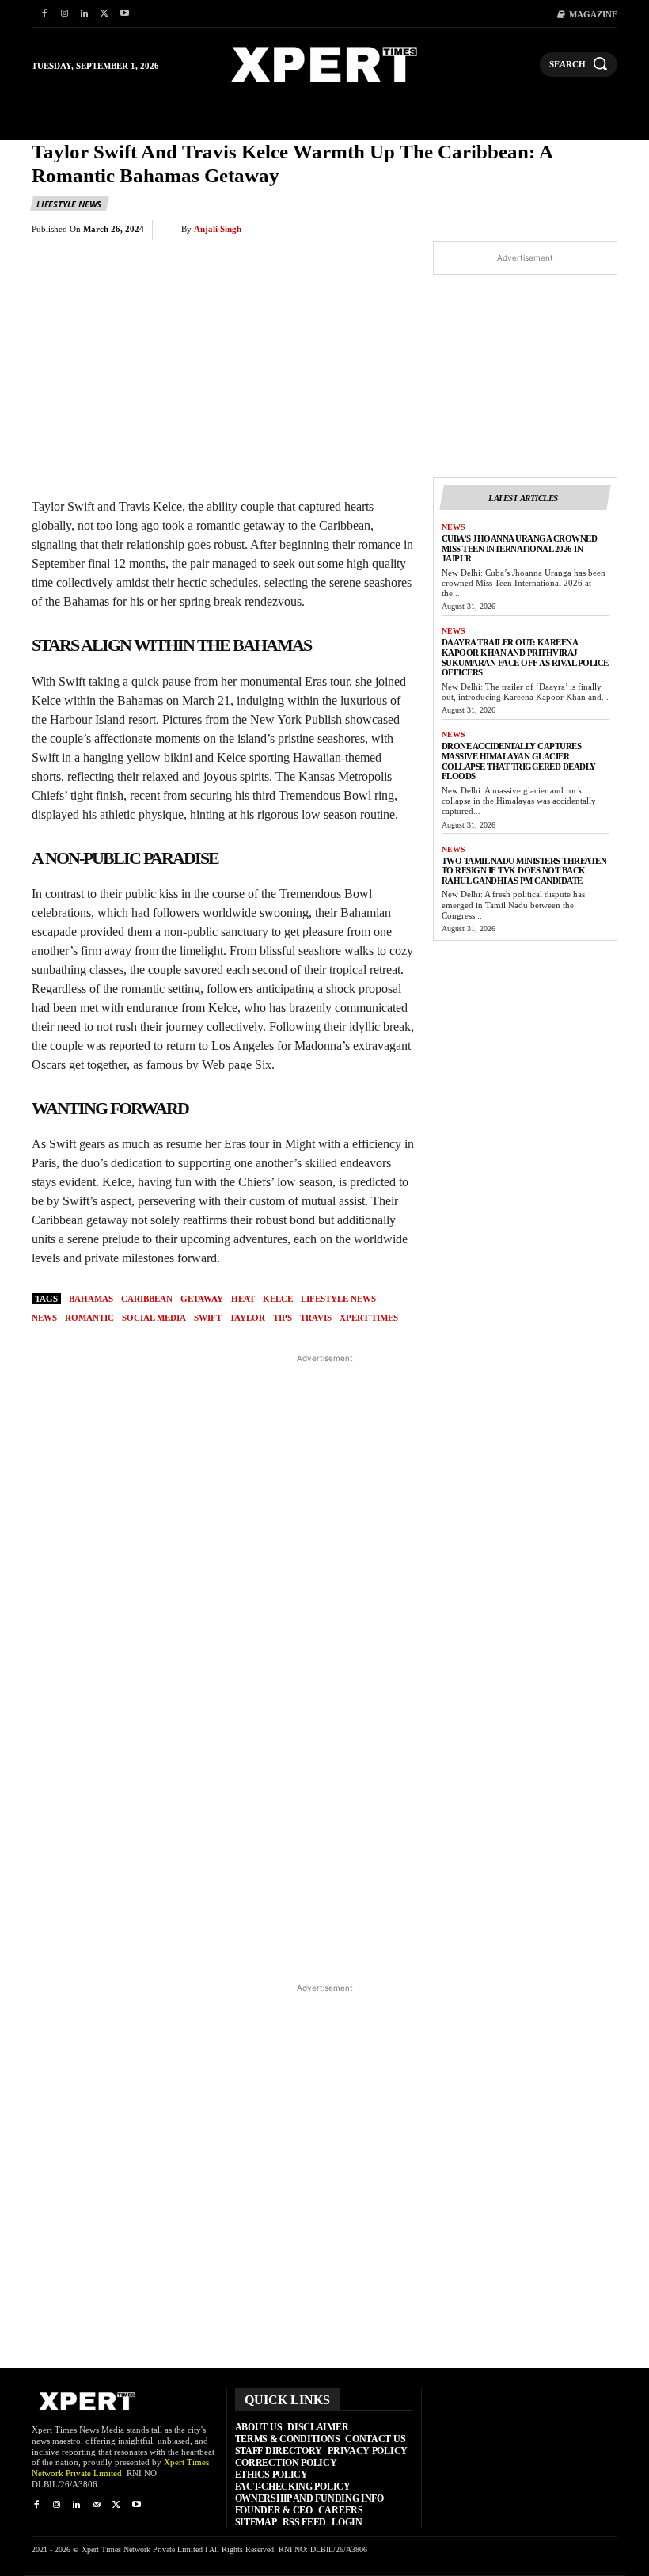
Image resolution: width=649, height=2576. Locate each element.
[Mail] (96, 2505)
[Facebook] (44, 14)
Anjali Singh (218, 229)
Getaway (202, 1299)
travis (316, 1318)
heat (243, 1299)
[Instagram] (64, 14)
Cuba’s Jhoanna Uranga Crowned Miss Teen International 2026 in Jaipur (520, 548)
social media (154, 1318)
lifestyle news (338, 1299)
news (44, 1318)
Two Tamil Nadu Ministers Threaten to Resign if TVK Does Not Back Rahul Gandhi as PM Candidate (524, 871)
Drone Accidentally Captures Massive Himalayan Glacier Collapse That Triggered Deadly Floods (519, 761)
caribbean (147, 1299)
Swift (208, 1318)
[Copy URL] (564, 230)
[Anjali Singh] (171, 230)
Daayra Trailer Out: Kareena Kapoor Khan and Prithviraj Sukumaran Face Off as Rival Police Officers (525, 657)
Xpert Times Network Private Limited (120, 2468)
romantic (89, 1318)
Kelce (278, 1299)
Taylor (247, 1318)
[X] (104, 14)
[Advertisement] (325, 1667)
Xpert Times (369, 1318)
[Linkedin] (84, 14)
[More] (601, 230)
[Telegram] (527, 230)
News (454, 527)
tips (283, 1318)
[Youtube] (125, 14)
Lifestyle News (69, 204)
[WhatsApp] (454, 230)
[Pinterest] (418, 230)
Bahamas (91, 1299)
